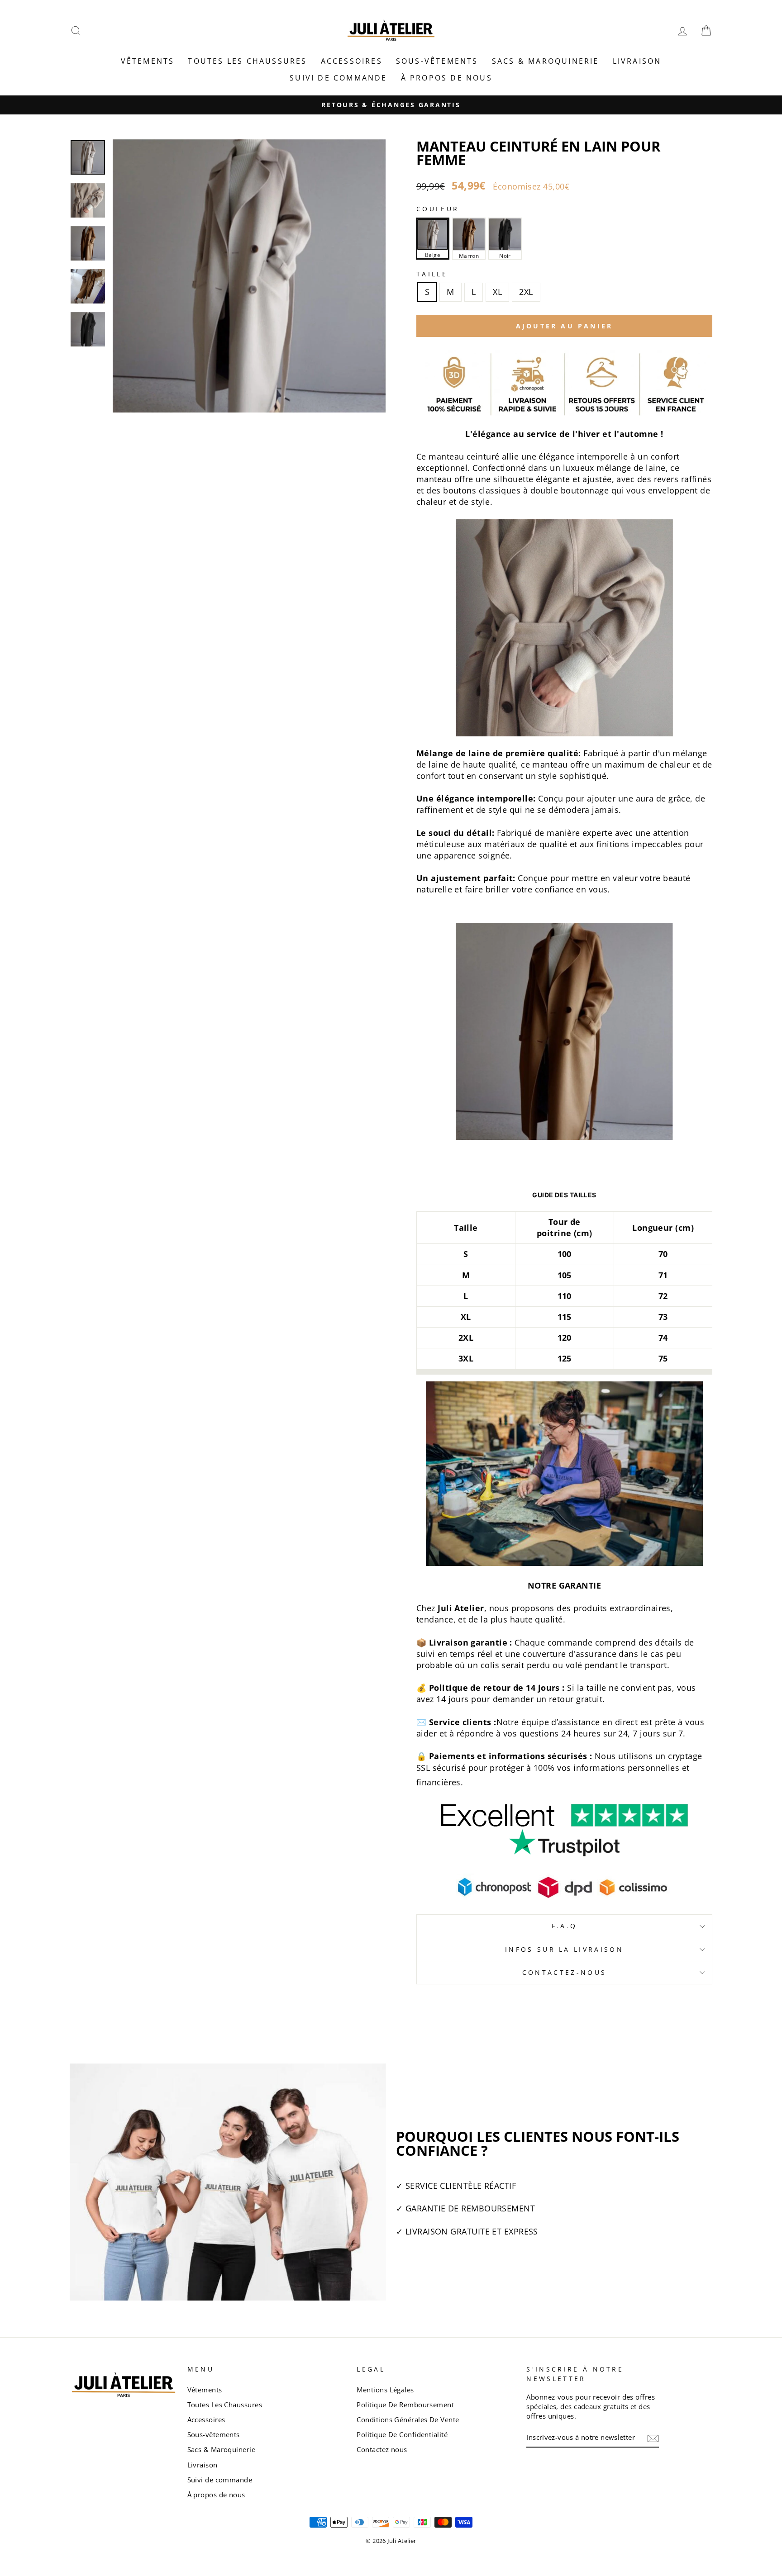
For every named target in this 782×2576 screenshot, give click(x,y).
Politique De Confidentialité (402, 2434)
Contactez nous (382, 2449)
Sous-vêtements (437, 61)
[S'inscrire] (653, 2438)
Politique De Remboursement (405, 2405)
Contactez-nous (564, 1972)
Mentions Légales (385, 2390)
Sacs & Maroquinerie (546, 61)
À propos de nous (447, 78)
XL (497, 292)
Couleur (438, 209)
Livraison (637, 61)
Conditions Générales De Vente (408, 2419)
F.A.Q (565, 1926)
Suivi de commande (338, 78)
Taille (432, 274)
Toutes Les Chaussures (247, 61)
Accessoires (352, 61)
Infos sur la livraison (564, 1949)
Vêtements (148, 61)
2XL (526, 292)
